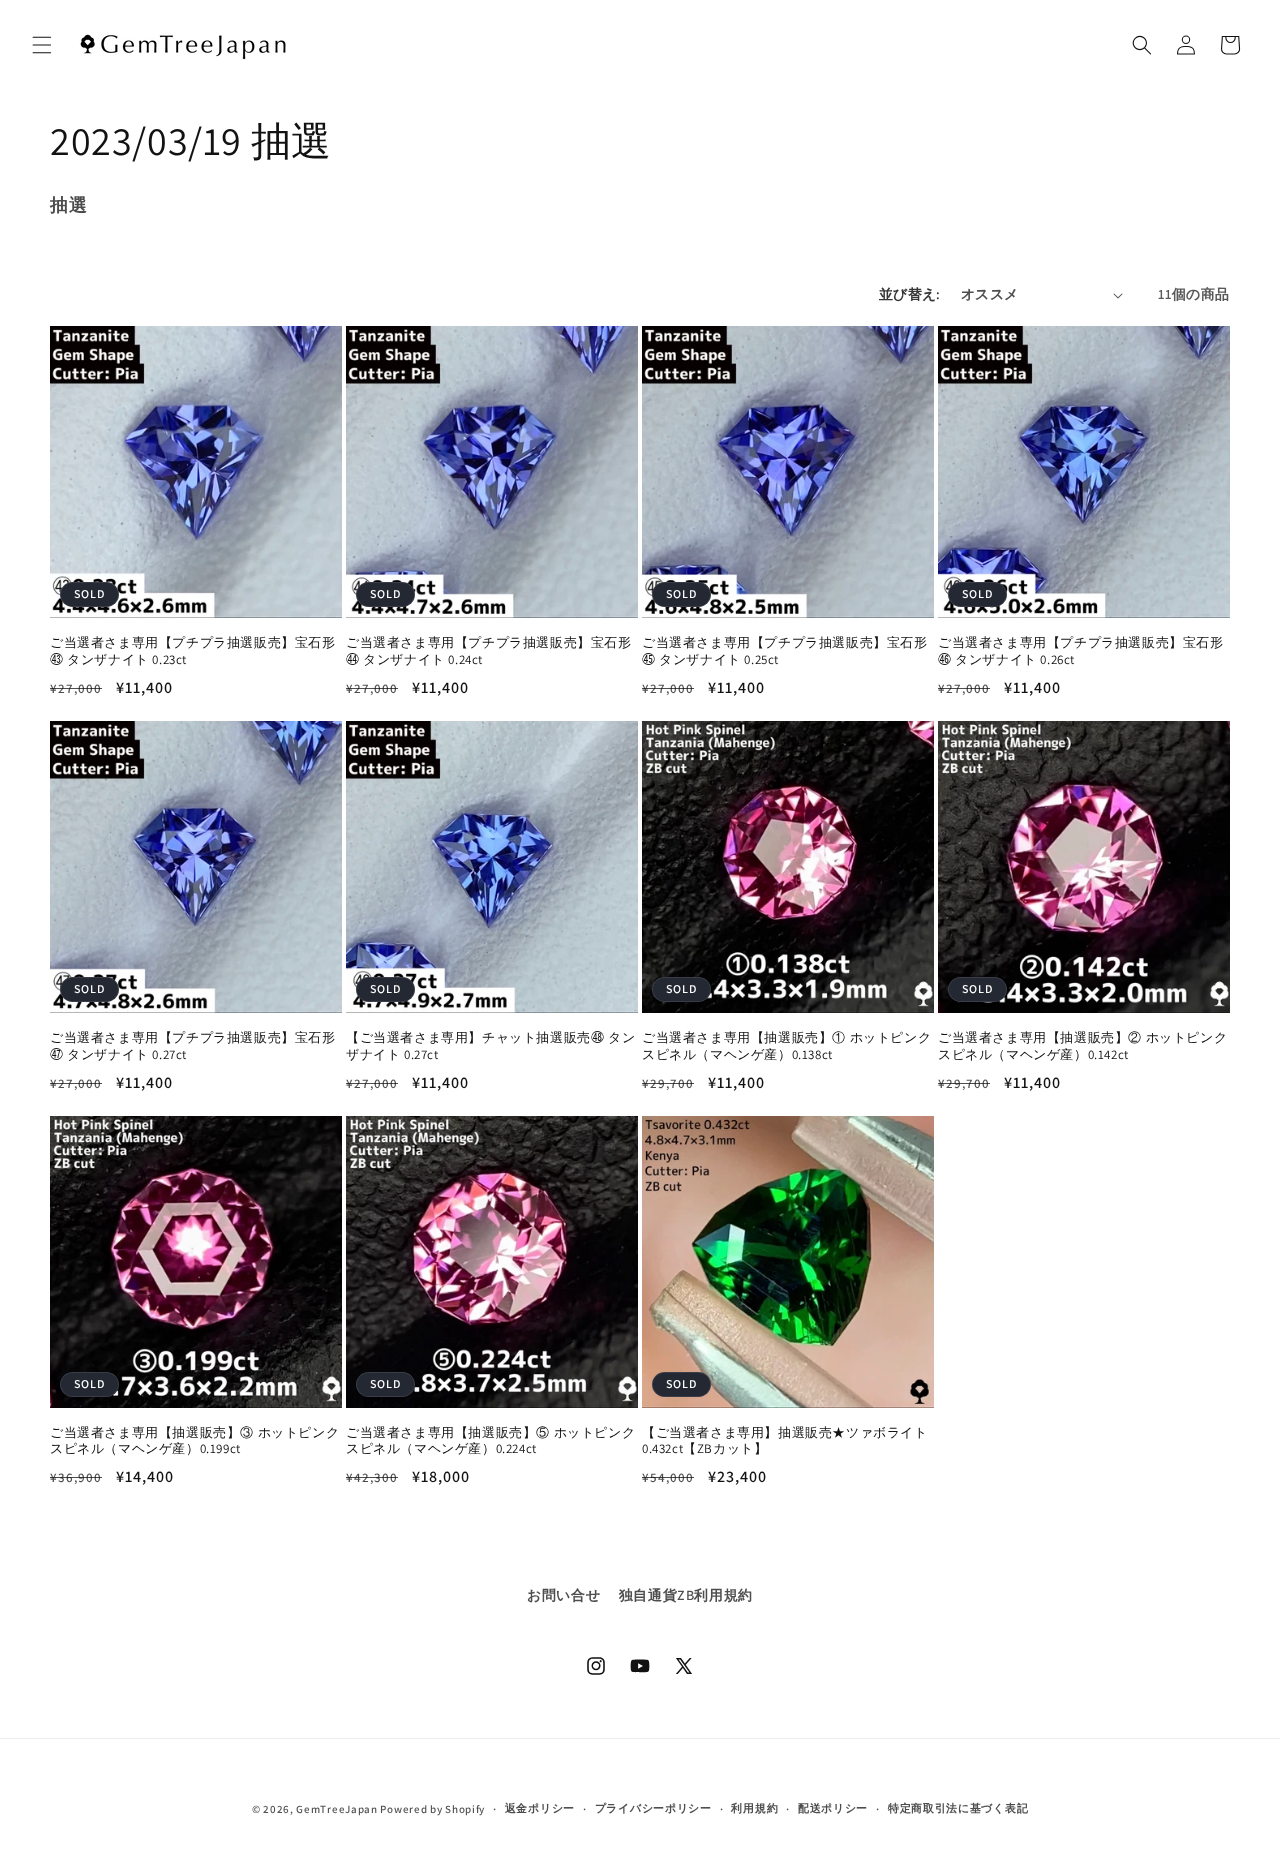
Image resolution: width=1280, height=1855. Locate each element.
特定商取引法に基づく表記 (958, 1808)
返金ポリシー (540, 1808)
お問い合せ (563, 1595)
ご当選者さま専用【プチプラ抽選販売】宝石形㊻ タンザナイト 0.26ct (1081, 651)
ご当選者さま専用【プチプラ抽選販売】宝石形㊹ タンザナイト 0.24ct (489, 651)
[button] (42, 45)
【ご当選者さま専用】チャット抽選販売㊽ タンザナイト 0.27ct (490, 1046)
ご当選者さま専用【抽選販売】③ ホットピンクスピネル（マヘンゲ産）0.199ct (194, 1441)
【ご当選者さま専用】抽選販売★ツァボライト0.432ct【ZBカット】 (785, 1441)
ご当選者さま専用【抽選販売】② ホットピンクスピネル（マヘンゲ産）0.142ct (1082, 1046)
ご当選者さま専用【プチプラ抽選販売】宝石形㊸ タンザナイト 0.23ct (193, 651)
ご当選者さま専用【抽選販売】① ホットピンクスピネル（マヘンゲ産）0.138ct (786, 1046)
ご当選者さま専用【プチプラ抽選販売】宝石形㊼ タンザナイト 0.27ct (193, 1046)
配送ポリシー (833, 1808)
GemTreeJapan (336, 1809)
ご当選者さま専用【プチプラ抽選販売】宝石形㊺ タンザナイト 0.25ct (785, 651)
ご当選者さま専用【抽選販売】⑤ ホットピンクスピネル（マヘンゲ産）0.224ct (490, 1441)
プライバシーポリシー (653, 1808)
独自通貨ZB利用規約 (686, 1595)
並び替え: (910, 294)
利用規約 (754, 1808)
